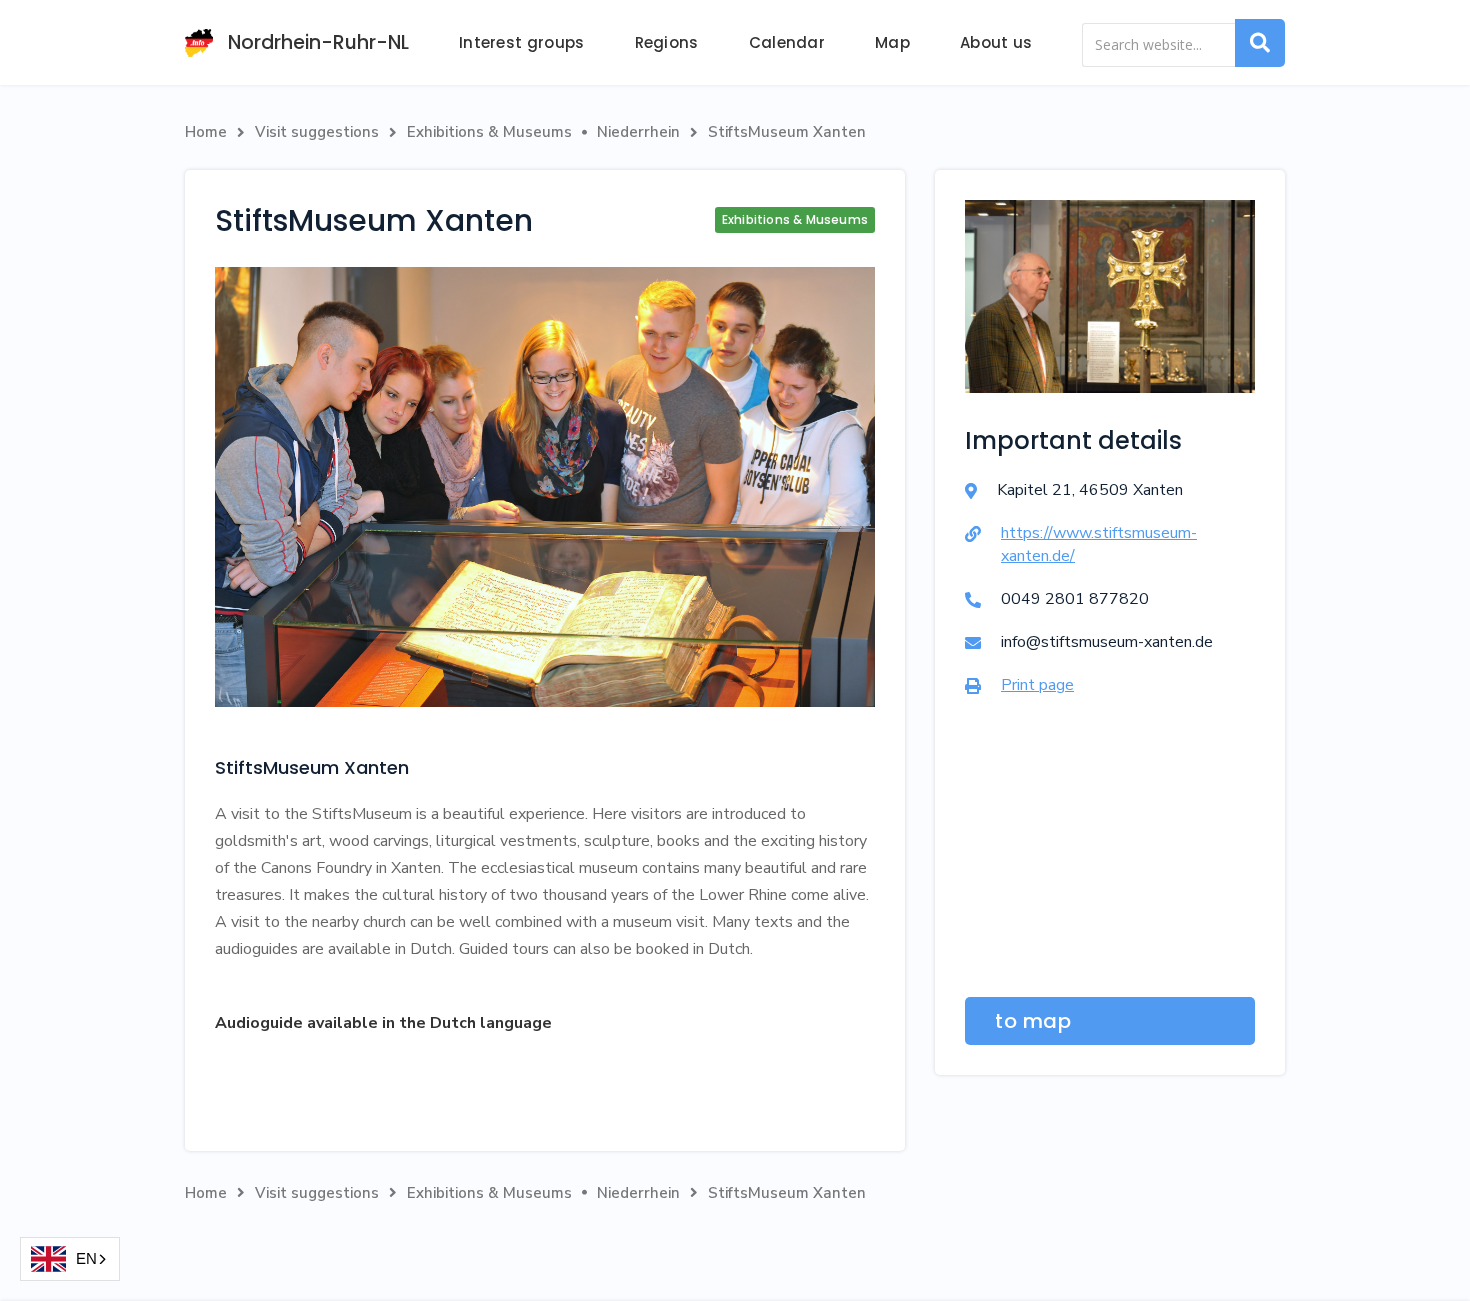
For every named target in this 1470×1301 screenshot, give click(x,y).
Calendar (787, 42)
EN (86, 1258)
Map (892, 42)
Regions (667, 42)
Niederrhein (638, 132)
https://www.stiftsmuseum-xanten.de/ (1099, 544)
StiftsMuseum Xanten (787, 132)
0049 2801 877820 (1075, 599)
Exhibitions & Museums (489, 132)
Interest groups (522, 42)
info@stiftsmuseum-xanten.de (1107, 642)
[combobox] (70, 1259)
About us (996, 42)
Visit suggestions (317, 132)
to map (1033, 1021)
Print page (1037, 685)
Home (206, 132)
